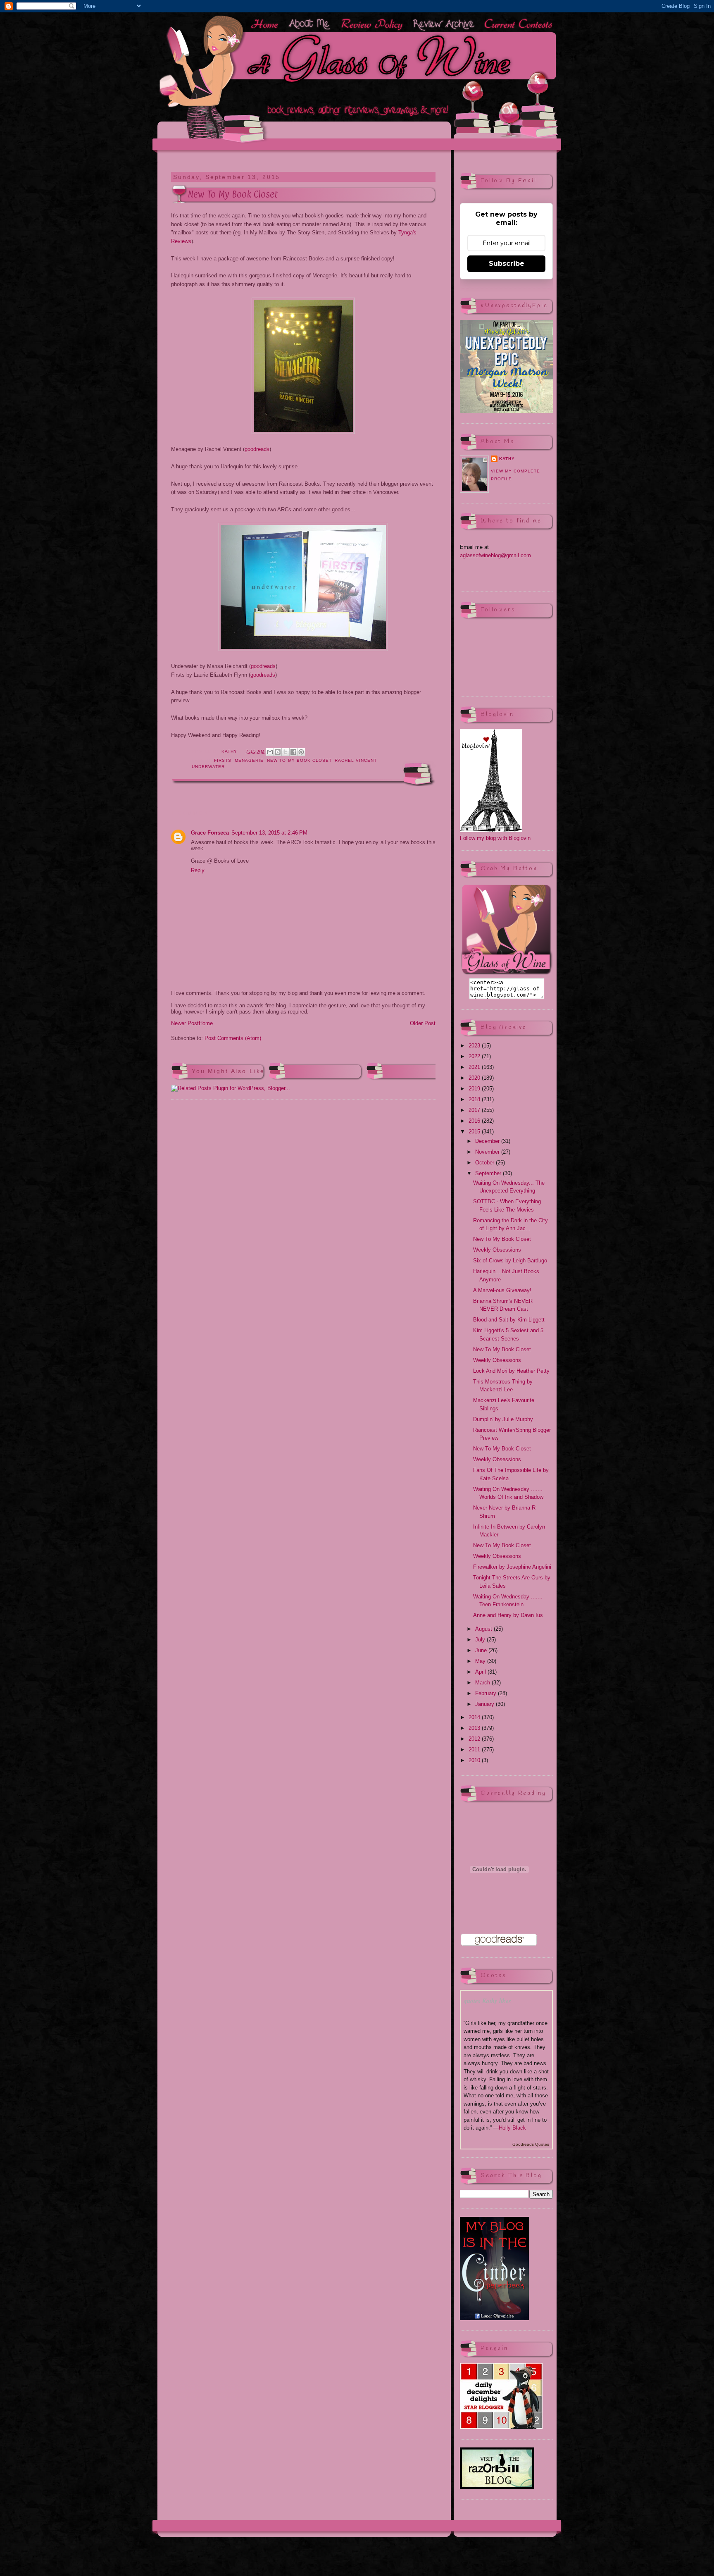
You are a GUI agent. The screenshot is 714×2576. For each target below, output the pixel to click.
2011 (475, 1750)
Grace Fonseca (210, 833)
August (484, 1629)
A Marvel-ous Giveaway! (502, 1290)
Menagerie (249, 760)
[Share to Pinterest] (301, 752)
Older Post (423, 1023)
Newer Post (185, 1023)
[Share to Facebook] (293, 752)
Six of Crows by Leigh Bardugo (510, 1261)
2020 (475, 1078)
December (488, 1141)
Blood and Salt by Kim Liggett (509, 1320)
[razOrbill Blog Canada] (497, 2487)
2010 (475, 1760)
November (488, 1152)
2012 (475, 1739)
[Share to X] (286, 752)
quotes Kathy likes (487, 2001)
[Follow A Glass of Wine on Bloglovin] (491, 830)
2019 (475, 1089)
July (481, 1640)
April (481, 1672)
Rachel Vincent (356, 760)
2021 (475, 1067)
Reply (198, 870)
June (482, 1650)
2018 (475, 1099)
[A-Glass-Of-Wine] (506, 974)
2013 (475, 1728)
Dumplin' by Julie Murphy (503, 1419)
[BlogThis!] (278, 752)
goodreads (257, 449)
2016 (475, 1121)
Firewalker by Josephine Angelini (512, 1567)
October (486, 1163)
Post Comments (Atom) (233, 1038)
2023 (475, 1046)
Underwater (208, 767)
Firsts (223, 760)
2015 (475, 1132)
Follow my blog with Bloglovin (495, 838)
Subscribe (507, 264)
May (481, 1661)
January (486, 1704)
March (483, 1683)
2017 (475, 1110)
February (487, 1693)
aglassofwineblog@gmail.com (495, 555)
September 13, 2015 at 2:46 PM (269, 833)
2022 (475, 1056)
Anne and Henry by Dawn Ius (508, 1615)
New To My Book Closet (299, 760)
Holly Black (512, 2128)
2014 (475, 1717)
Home (206, 1023)
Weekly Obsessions (497, 1250)
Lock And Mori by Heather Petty (511, 1371)
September (489, 1173)
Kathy (507, 459)
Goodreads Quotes (531, 2144)
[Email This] (270, 752)
